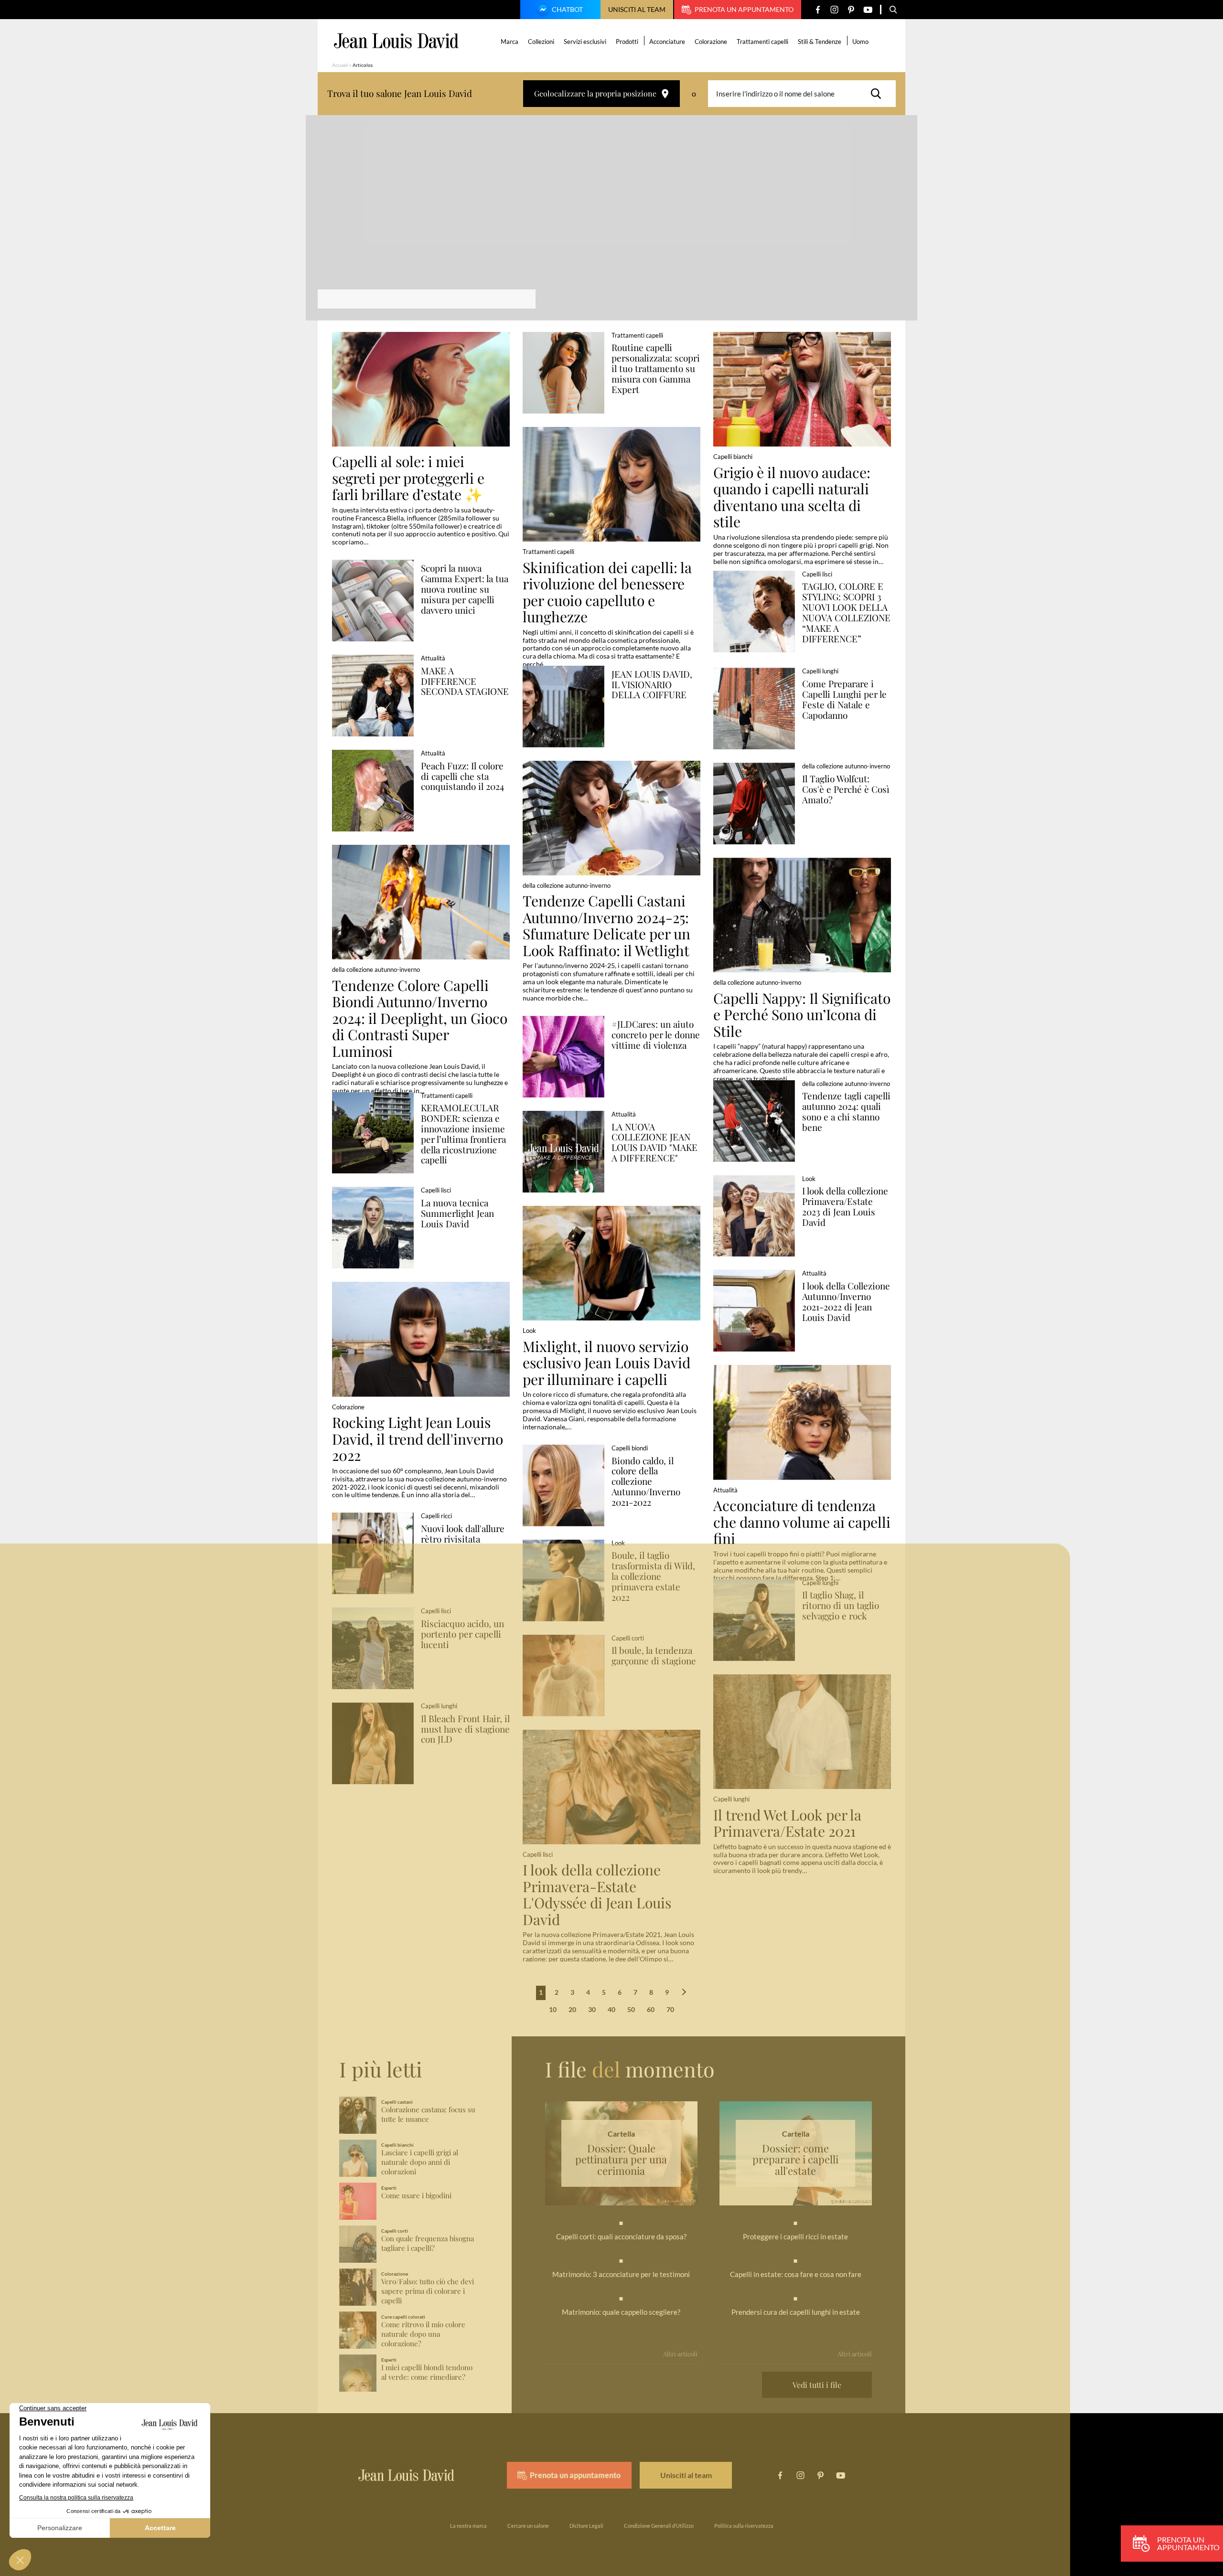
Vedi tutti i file (817, 2385)
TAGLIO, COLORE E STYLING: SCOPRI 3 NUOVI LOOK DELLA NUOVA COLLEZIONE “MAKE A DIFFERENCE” (846, 612)
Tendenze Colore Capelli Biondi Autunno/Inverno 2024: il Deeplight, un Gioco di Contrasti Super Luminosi (420, 1018)
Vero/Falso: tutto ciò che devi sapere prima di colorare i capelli (428, 2291)
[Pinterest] (851, 10)
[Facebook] (818, 10)
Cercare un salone (528, 2526)
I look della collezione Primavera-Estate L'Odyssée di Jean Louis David (597, 1895)
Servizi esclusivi (585, 42)
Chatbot (567, 9)
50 (631, 2009)
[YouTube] (868, 10)
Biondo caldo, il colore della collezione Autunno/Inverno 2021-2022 (646, 1482)
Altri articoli (680, 2354)
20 (572, 2009)
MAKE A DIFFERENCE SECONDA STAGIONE (465, 681)
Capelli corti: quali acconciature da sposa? (621, 2236)
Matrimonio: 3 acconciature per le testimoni (621, 2274)
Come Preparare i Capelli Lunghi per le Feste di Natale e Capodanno (844, 699)
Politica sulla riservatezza (744, 2526)
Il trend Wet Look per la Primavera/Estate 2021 (787, 1823)
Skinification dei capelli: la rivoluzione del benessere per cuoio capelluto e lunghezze (607, 592)
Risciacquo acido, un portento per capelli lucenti (462, 1634)
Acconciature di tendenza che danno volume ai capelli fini (802, 1522)
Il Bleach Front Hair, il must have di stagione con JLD (465, 1729)
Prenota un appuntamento (744, 9)
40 (611, 2009)
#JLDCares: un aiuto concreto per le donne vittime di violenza (656, 1035)
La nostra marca (468, 2526)
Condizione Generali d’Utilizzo (659, 2526)
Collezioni (541, 42)
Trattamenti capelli (762, 42)
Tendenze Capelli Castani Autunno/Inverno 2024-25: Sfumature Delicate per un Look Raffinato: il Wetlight (606, 926)
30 (592, 2009)
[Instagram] (834, 10)
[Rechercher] (879, 94)
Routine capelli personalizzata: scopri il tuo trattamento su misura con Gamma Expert (656, 368)
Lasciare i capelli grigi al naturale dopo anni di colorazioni (420, 2162)
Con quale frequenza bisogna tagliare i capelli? (428, 2243)
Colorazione (711, 42)
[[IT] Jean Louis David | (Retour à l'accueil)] (396, 41)
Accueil (340, 65)
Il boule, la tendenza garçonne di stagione (654, 1656)
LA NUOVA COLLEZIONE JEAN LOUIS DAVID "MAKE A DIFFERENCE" (654, 1143)
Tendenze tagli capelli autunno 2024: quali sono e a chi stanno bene (846, 1112)
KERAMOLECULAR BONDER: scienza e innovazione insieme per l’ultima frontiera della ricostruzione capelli (463, 1134)
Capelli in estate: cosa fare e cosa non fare (796, 2274)
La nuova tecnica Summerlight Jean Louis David (457, 1213)
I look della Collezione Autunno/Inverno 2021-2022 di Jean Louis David (846, 1302)
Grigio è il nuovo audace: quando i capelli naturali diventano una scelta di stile (792, 497)
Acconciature (667, 42)
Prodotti (627, 42)
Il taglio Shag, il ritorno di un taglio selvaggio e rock (841, 1606)
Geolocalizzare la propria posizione (595, 93)
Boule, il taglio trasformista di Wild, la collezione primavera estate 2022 (653, 1576)
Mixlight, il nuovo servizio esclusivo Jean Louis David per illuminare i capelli (606, 1363)
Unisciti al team (637, 9)
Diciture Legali (586, 2526)
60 (651, 2009)
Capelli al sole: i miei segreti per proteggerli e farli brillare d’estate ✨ (408, 478)
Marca (510, 42)
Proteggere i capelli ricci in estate (795, 2236)
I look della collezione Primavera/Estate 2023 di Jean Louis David (845, 1207)
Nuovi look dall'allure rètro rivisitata (463, 1534)
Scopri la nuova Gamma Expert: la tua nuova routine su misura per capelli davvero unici (465, 589)
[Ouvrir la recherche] (893, 10)
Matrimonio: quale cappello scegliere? (621, 2312)
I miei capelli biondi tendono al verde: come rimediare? (427, 2372)
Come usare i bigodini (416, 2196)
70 (670, 2009)
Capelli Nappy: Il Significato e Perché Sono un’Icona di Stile (802, 1015)
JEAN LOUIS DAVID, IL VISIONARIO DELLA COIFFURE (652, 685)
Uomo (860, 42)
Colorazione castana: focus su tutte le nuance (428, 2114)
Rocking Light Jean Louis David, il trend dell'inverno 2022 (418, 1439)
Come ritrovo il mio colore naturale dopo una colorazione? (423, 2334)
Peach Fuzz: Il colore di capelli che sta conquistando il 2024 (462, 777)
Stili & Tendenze (820, 42)
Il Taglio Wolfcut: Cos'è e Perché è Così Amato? (846, 789)
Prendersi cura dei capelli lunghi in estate (796, 2312)
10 (553, 2009)
